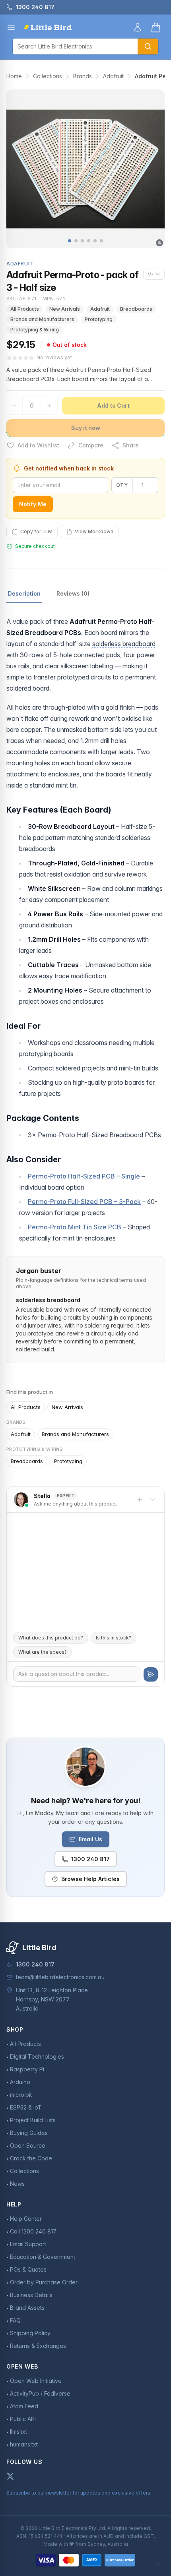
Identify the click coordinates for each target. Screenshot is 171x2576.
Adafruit (113, 76)
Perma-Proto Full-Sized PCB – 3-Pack (84, 1202)
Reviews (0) (73, 593)
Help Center (26, 2219)
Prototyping (99, 319)
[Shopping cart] (156, 27)
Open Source (28, 2145)
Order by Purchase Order (44, 2282)
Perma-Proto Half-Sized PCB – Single (84, 1176)
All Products (25, 309)
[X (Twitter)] (10, 2476)
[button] (70, 241)
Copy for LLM (36, 531)
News (17, 2184)
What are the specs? (43, 1652)
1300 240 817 (90, 1859)
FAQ (15, 2320)
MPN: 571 (54, 299)
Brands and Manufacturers (42, 319)
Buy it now (86, 428)
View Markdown (94, 531)
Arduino (20, 2082)
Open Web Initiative (36, 2381)
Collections (48, 76)
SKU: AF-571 (21, 299)
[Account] (138, 27)
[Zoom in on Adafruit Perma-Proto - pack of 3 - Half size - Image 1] (85, 169)
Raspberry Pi (27, 2069)
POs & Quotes (28, 2269)
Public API (23, 2419)
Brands (83, 76)
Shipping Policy (30, 2333)
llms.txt (18, 2432)
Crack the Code (31, 2158)
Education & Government (43, 2257)
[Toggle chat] (152, 1500)
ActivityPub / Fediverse (40, 2393)
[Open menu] (11, 27)
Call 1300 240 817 (33, 2231)
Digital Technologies (37, 2056)
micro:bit (21, 2095)
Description (24, 593)
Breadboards (136, 309)
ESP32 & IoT (26, 2107)
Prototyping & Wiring (35, 330)
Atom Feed (24, 2406)
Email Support (28, 2244)
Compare (91, 445)
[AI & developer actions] (154, 274)
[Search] (148, 46)
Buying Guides (29, 2133)
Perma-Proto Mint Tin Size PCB (75, 1227)
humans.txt (24, 2444)
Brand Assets (27, 2308)
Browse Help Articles (90, 1879)
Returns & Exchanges (38, 2346)
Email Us (90, 1839)
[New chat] (140, 1500)
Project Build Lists (33, 2120)
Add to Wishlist (38, 445)
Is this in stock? (114, 1638)
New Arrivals (65, 309)
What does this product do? (51, 1638)
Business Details (31, 2295)
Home (14, 76)
